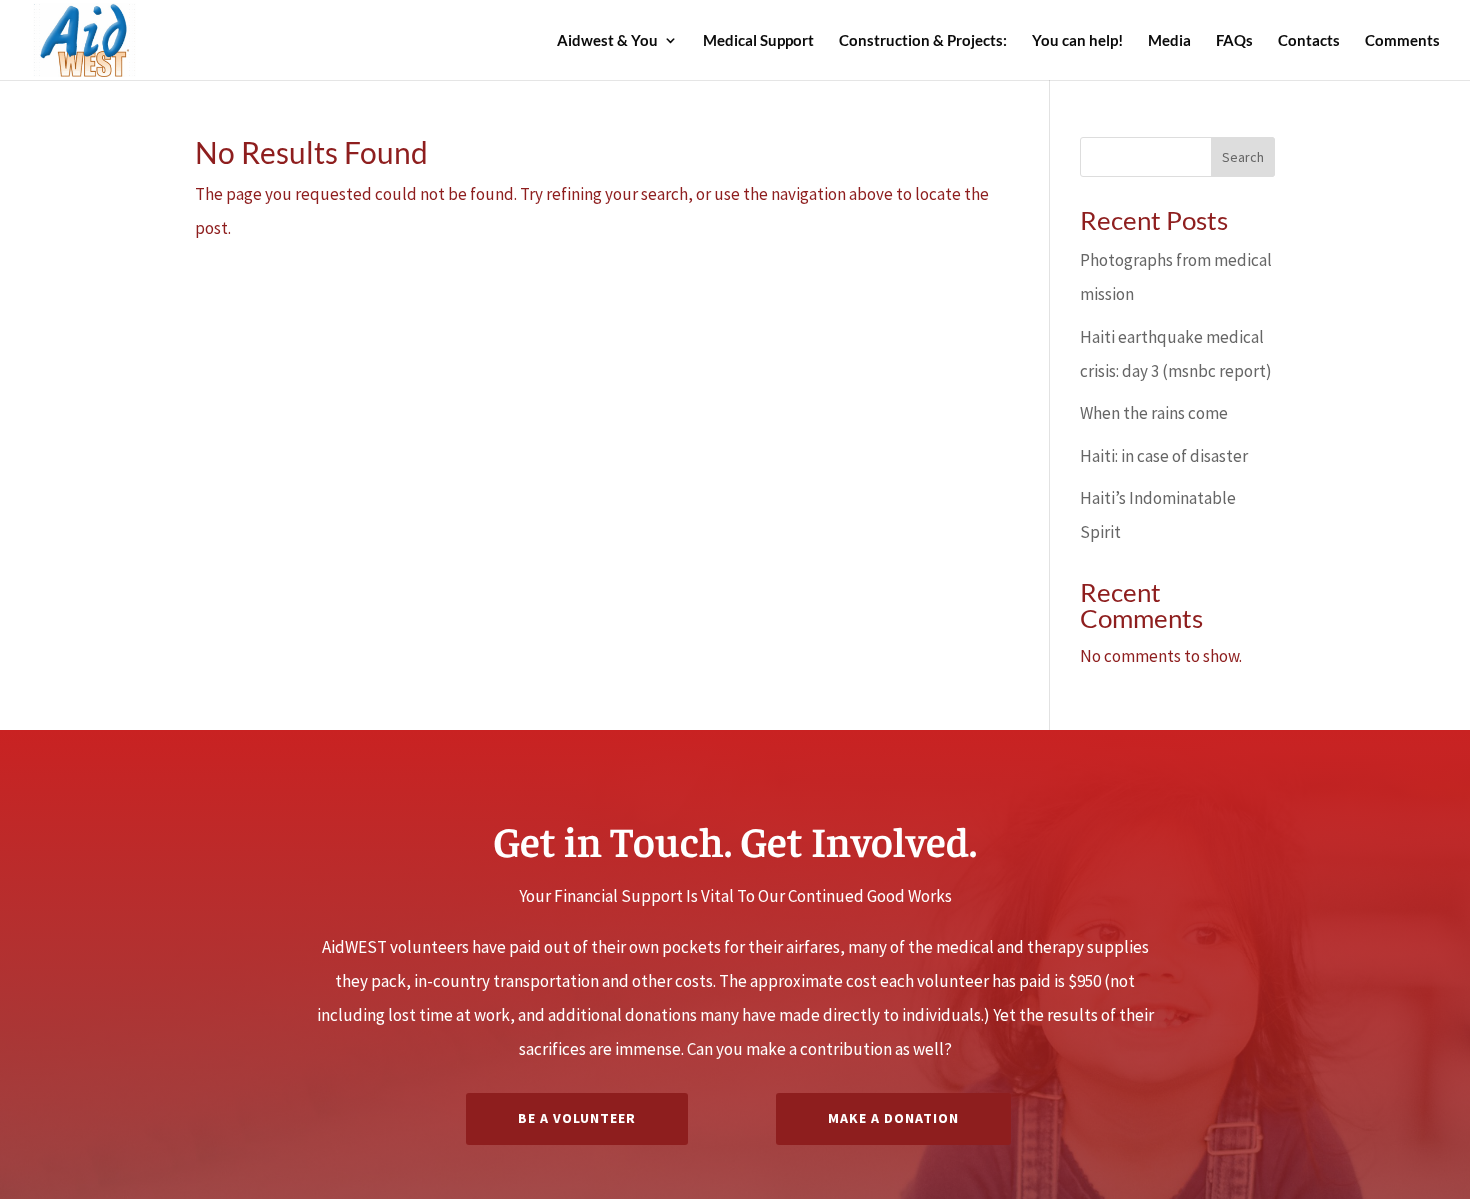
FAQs (1234, 41)
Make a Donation (893, 1118)
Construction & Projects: (923, 41)
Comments (1402, 41)
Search (1243, 157)
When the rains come (1154, 413)
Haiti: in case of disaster (1164, 456)
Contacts (1309, 41)
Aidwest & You (607, 41)
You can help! (1077, 41)
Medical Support (758, 41)
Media (1169, 41)
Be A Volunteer (577, 1118)
